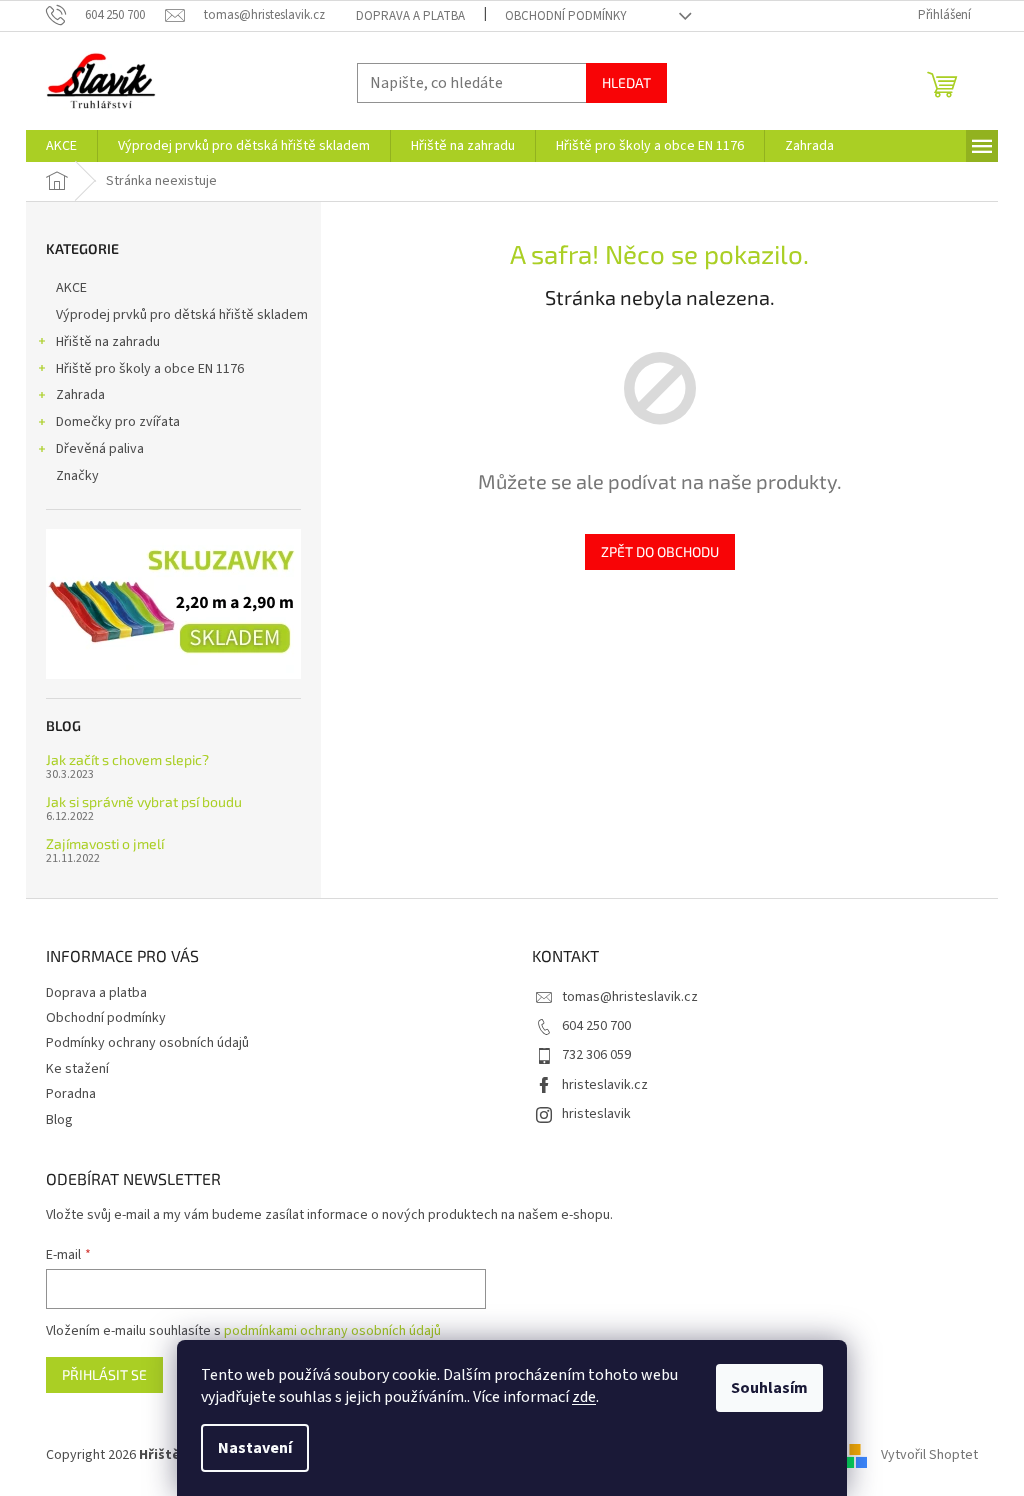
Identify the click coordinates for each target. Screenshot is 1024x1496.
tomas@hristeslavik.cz (630, 997)
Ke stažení (77, 1069)
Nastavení (255, 1448)
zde (584, 1397)
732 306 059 (596, 1055)
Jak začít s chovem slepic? (127, 759)
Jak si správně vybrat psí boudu (144, 801)
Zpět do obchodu (660, 551)
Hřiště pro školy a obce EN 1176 (150, 369)
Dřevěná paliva (100, 449)
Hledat (626, 82)
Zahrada (80, 395)
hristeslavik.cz (605, 1085)
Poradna (71, 1094)
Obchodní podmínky (566, 16)
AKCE (71, 288)
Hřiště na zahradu (108, 342)
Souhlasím (769, 1388)
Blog (59, 1120)
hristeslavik (596, 1114)
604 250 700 (596, 1026)
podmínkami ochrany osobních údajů (332, 1331)
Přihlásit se (104, 1374)
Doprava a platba (410, 16)
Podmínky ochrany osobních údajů (147, 1043)
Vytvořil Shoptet (929, 1455)
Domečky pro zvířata (118, 422)
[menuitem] (61, 146)
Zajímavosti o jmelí (105, 843)
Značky (77, 476)
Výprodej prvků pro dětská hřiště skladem (182, 315)
